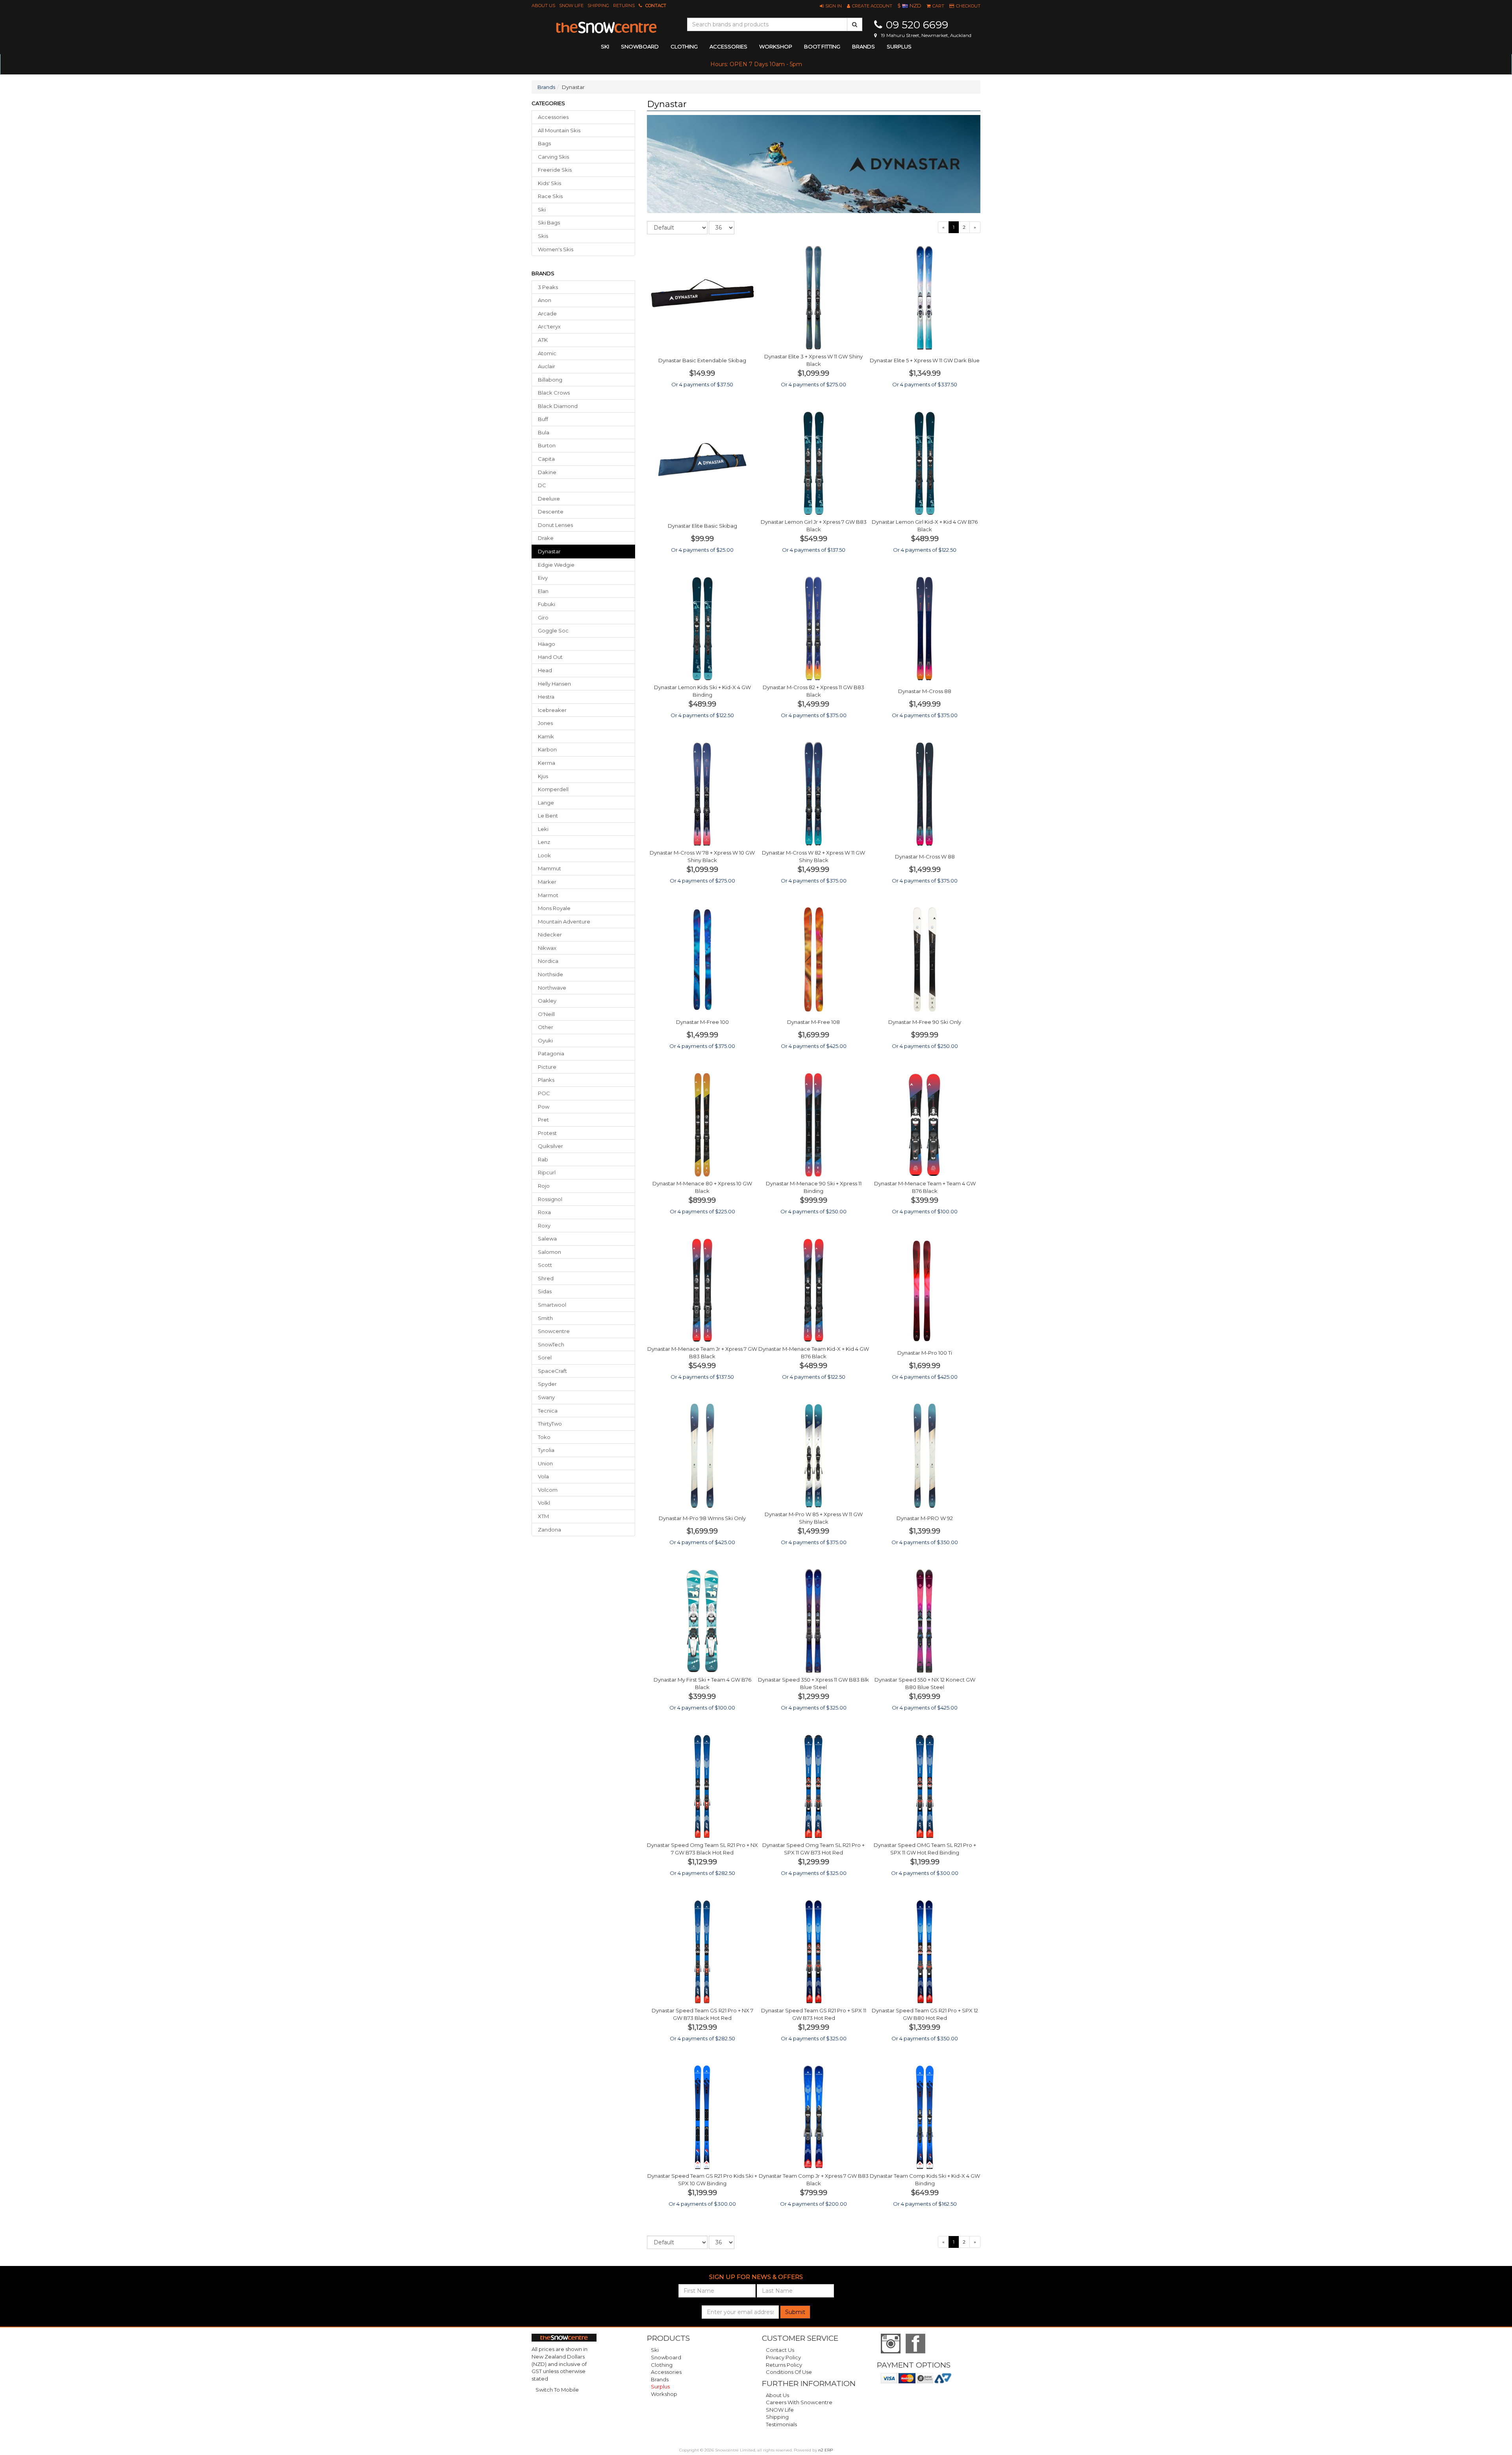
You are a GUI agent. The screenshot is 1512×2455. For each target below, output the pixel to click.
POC (544, 1093)
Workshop (776, 46)
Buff (543, 419)
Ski (542, 210)
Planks (546, 1080)
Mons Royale (554, 908)
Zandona (549, 1530)
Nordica (548, 961)
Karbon (547, 749)
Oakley (547, 1001)
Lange (546, 803)
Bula (544, 432)
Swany (546, 1397)
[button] (831, 6)
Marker (547, 882)
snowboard (640, 46)
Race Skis (550, 196)
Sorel (545, 1357)
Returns (624, 6)
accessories (728, 46)
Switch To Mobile (557, 2390)
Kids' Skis (549, 183)
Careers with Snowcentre (799, 2402)
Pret (543, 1120)
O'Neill (546, 1014)
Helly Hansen (554, 684)
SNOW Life (571, 6)
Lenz (544, 842)
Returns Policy (784, 2365)
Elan (543, 591)
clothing (684, 46)
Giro (543, 617)
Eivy (543, 578)
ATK (543, 340)
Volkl (544, 1503)
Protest (547, 1133)
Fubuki (547, 604)
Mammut (549, 868)
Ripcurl (547, 1172)
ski (605, 46)
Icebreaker (552, 710)
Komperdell (553, 789)
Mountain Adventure (564, 922)
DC (542, 485)
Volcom (548, 1490)
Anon (545, 300)
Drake (546, 538)
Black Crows (554, 393)
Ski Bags (549, 223)
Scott (545, 1265)
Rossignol (550, 1199)
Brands (863, 46)
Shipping (598, 6)
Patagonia (551, 1053)
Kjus (543, 776)
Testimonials (781, 2424)
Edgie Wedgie (556, 565)
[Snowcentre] (606, 28)
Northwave (552, 988)
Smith (545, 1318)
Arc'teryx (549, 326)
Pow (544, 1107)
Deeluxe (549, 499)
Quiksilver (550, 1146)
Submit (795, 2312)
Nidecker (550, 935)
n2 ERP (825, 2450)
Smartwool (552, 1305)
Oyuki (545, 1040)
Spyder (547, 1384)
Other (546, 1027)
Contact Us (780, 2350)
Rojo (544, 1186)
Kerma (547, 763)
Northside (550, 974)
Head (545, 670)
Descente (551, 512)
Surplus (899, 46)
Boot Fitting (822, 46)
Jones (545, 723)
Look (544, 855)
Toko (544, 1437)
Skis (543, 236)
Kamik (546, 736)
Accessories (553, 117)
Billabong (550, 380)
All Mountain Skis (559, 130)
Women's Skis (556, 249)
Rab (543, 1159)
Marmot (548, 895)
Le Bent (548, 816)
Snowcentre (554, 1331)
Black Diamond (558, 406)
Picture (547, 1067)
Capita (546, 459)
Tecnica (548, 1411)
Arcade (547, 313)
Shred (546, 1278)
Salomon (549, 1252)
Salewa (547, 1239)
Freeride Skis (555, 170)
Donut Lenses (555, 525)
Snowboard (666, 2357)
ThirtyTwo (550, 1424)
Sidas (545, 1291)
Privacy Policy (783, 2357)
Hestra (546, 697)
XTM (543, 1516)
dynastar (549, 551)
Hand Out (550, 657)
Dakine (547, 472)
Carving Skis (553, 157)
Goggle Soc (553, 630)
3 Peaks (548, 287)
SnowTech (551, 1344)
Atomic (547, 353)
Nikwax (547, 948)
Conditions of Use (789, 2372)
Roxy (544, 1226)
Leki (543, 829)
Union (545, 1463)
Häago (547, 644)
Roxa (544, 1212)
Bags (544, 143)
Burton (547, 445)
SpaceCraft (552, 1371)
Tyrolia (546, 1450)
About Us (543, 6)
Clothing (662, 2365)
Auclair (547, 366)
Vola (543, 1476)
